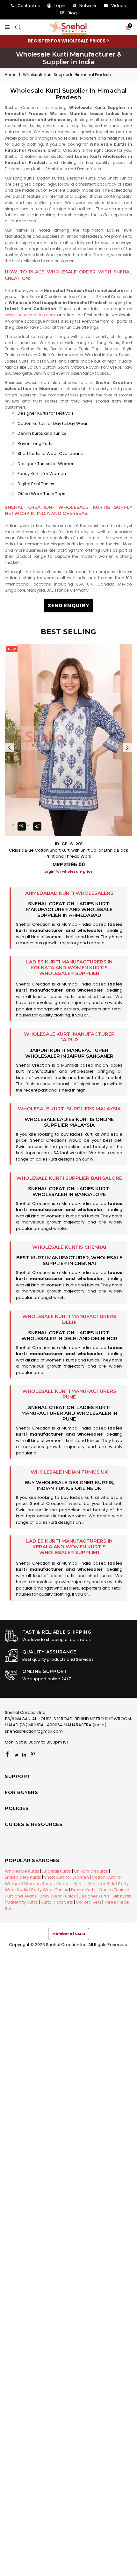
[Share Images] (37, 826)
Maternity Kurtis (22, 1902)
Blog (72, 13)
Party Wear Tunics (50, 1890)
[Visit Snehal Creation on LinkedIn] (24, 1755)
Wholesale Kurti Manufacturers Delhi (69, 1319)
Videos (119, 6)
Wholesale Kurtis (22, 1871)
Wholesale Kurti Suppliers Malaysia (69, 1109)
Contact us (29, 6)
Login (60, 6)
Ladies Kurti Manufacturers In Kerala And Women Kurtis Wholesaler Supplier (69, 1547)
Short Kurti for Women (66, 1877)
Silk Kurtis (122, 1896)
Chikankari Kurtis (91, 1871)
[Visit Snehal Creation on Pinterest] (33, 1755)
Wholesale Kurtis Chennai (69, 1247)
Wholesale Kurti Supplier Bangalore (69, 1178)
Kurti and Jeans (21, 1896)
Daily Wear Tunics (58, 1896)
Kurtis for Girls (101, 1884)
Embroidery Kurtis (23, 1877)
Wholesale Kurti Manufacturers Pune (69, 1394)
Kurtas (64, 1884)
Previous (10, 747)
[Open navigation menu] (9, 27)
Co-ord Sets (89, 1902)
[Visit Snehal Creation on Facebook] (7, 1755)
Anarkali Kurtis (57, 1871)
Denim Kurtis (84, 1890)
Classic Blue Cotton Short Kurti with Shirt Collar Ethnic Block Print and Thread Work (68, 853)
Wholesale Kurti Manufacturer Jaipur (69, 1037)
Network (88, 6)
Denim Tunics (113, 1890)
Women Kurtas (40, 1884)
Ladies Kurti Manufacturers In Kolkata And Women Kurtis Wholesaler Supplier (69, 967)
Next (127, 747)
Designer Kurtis (94, 1896)
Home (11, 75)
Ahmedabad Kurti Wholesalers (69, 893)
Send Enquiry (69, 606)
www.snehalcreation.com (30, 315)
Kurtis (79, 1884)
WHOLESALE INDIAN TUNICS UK (69, 1472)
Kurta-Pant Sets (57, 1902)
